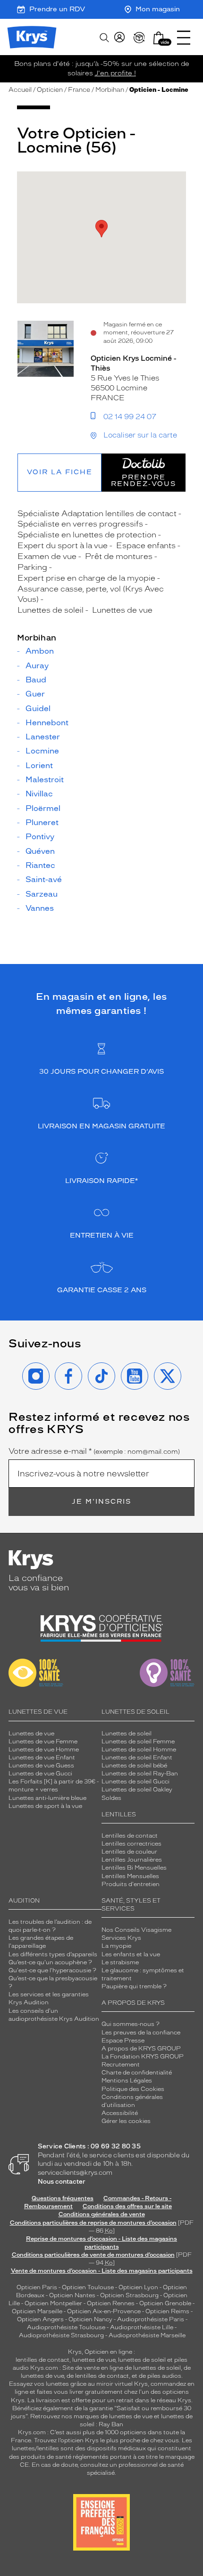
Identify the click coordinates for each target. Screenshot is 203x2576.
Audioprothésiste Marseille (147, 2335)
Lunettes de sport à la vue (45, 1806)
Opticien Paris (37, 2287)
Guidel (38, 709)
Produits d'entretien (131, 1884)
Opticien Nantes (73, 2295)
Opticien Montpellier (53, 2303)
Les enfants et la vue (131, 1954)
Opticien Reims (167, 2311)
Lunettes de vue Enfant (42, 1758)
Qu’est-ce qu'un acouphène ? (50, 1962)
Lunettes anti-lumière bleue (47, 1798)
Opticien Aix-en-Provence (104, 2311)
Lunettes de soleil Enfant (137, 1758)
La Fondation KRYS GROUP (143, 2057)
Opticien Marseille (37, 2311)
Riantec (40, 866)
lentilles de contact (42, 2360)
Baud (36, 680)
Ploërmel (43, 809)
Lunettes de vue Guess (41, 1766)
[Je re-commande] (139, 38)
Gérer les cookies (126, 2121)
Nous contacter (62, 2182)
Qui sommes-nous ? (131, 2024)
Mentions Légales (127, 2081)
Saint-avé (44, 880)
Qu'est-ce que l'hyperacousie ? (52, 1970)
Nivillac (39, 794)
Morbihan (110, 90)
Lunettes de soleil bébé (134, 1766)
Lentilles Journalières (132, 1860)
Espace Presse (123, 2041)
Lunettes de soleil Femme (138, 1742)
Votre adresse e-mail (94, 1451)
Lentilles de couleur (129, 1852)
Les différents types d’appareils (53, 1954)
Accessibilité (120, 2113)
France (79, 90)
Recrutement (121, 2065)
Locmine (42, 751)
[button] (159, 38)
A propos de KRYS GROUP (141, 2049)
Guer (35, 694)
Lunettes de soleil (127, 1734)
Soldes (111, 1798)
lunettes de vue (94, 2360)
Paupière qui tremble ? (134, 1986)
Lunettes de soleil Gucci (135, 1782)
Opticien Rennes (111, 2303)
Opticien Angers (40, 2319)
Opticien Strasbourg (129, 2295)
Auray (37, 666)
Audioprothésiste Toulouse (66, 2327)
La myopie (116, 1946)
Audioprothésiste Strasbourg (61, 2335)
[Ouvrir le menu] (184, 38)
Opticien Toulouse (88, 2287)
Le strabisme (120, 1962)
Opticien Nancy (90, 2319)
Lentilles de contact (130, 1836)
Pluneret (42, 823)
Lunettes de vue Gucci (40, 1774)
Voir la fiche (60, 472)
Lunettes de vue (31, 1734)
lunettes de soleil (142, 2360)
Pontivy (40, 837)
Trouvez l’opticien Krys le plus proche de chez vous (106, 2440)
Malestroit (45, 780)
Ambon (40, 651)
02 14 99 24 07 (130, 417)
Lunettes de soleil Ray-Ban (140, 1774)
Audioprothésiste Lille (142, 2327)
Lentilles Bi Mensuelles (134, 1868)
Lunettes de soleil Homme (139, 1750)
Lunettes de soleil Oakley (137, 1790)
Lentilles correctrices (131, 1844)
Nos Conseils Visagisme (136, 1930)
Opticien (50, 90)
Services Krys (121, 1938)
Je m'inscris (101, 1502)
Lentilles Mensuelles (130, 1876)
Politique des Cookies (133, 2089)
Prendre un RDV (57, 9)
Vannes (40, 908)
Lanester (43, 737)
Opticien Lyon (138, 2287)
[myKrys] (119, 38)
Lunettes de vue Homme (44, 1750)
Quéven (40, 851)
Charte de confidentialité (137, 2073)
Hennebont (47, 723)
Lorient (39, 766)
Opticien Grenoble (165, 2303)
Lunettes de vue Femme (43, 1742)
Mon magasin (158, 9)
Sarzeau (42, 894)
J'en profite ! (115, 73)
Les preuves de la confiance (141, 2033)
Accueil (20, 90)
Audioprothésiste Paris (151, 2319)
